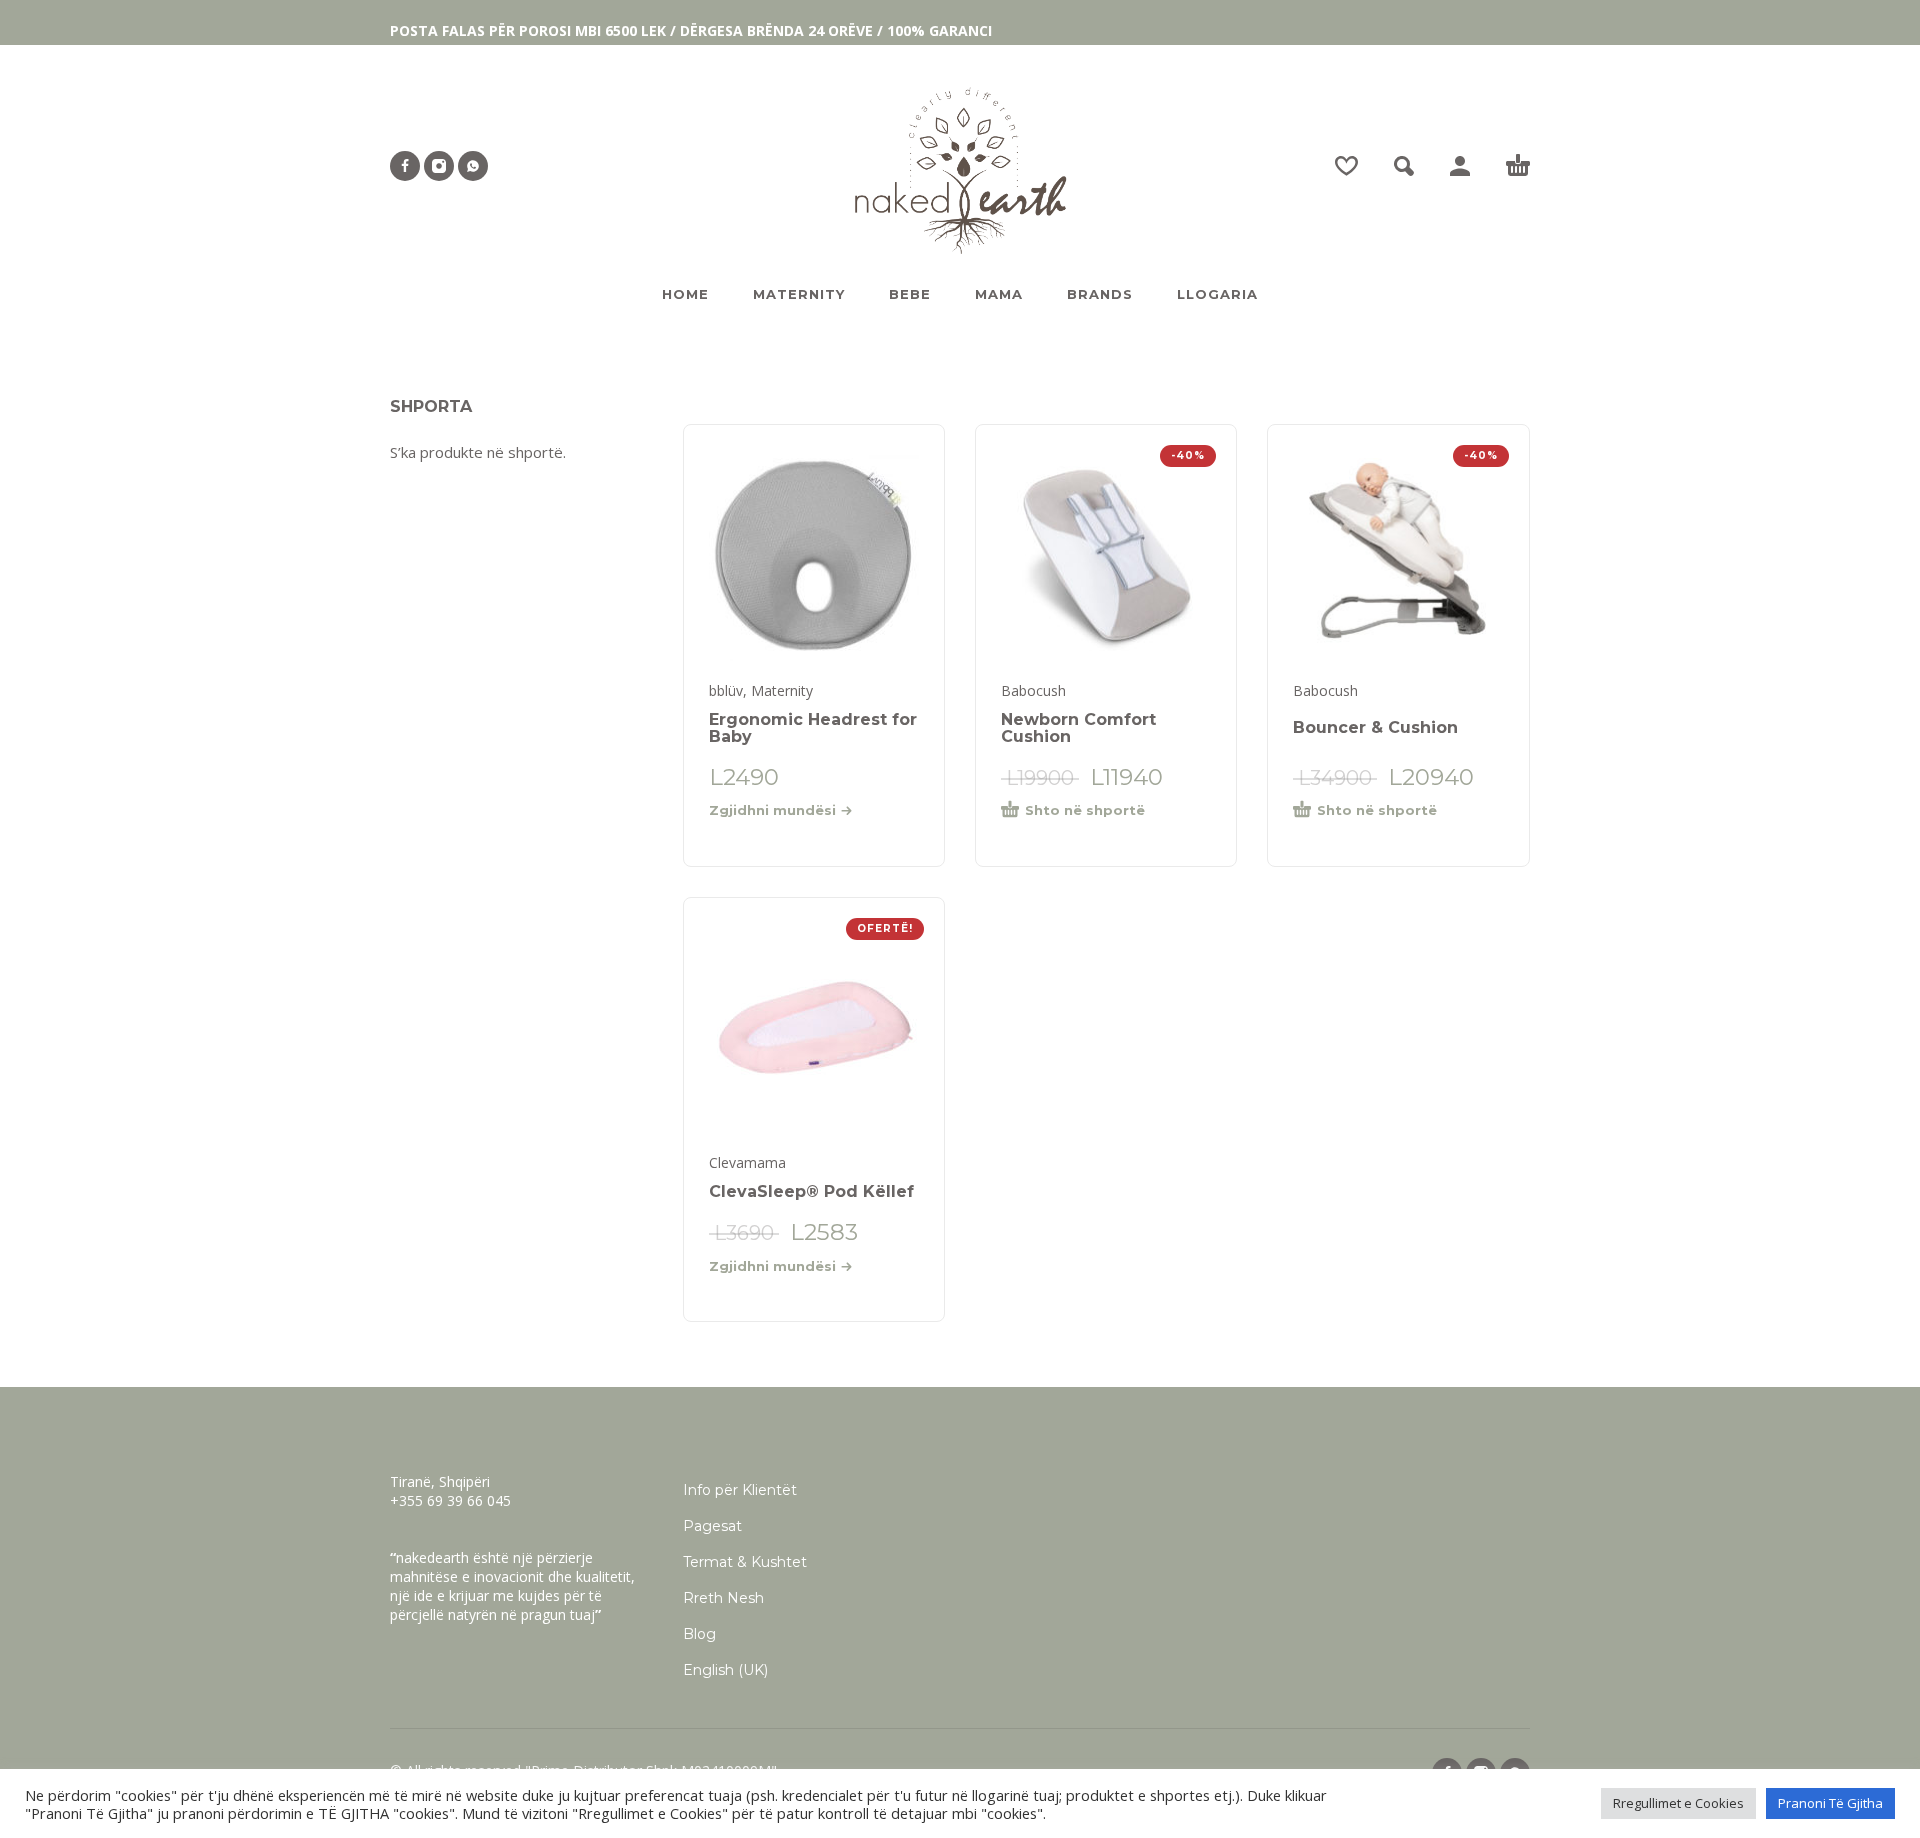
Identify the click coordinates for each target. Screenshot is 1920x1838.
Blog (699, 1634)
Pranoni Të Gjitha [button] (1830, 1803)
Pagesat (712, 1526)
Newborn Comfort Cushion (1078, 728)
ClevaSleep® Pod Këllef (811, 1191)
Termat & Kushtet (745, 1562)
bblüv (726, 690)
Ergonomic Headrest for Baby (813, 728)
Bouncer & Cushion (1375, 727)
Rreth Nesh (723, 1598)
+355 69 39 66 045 (450, 1500)
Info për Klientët (740, 1490)
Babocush (1033, 690)
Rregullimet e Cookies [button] (1678, 1803)
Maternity (782, 690)
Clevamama (747, 1162)
